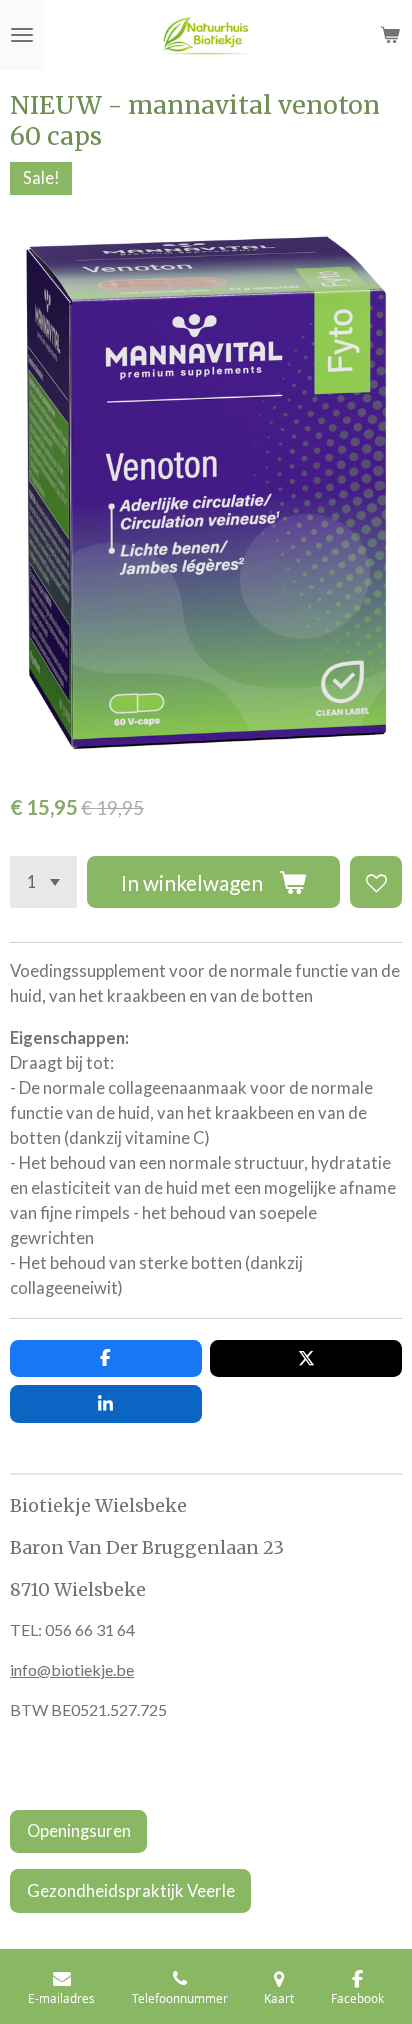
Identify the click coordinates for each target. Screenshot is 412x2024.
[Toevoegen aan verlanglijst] (376, 882)
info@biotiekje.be (72, 1669)
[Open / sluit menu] (22, 35)
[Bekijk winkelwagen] (390, 35)
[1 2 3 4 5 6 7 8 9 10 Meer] (43, 882)
